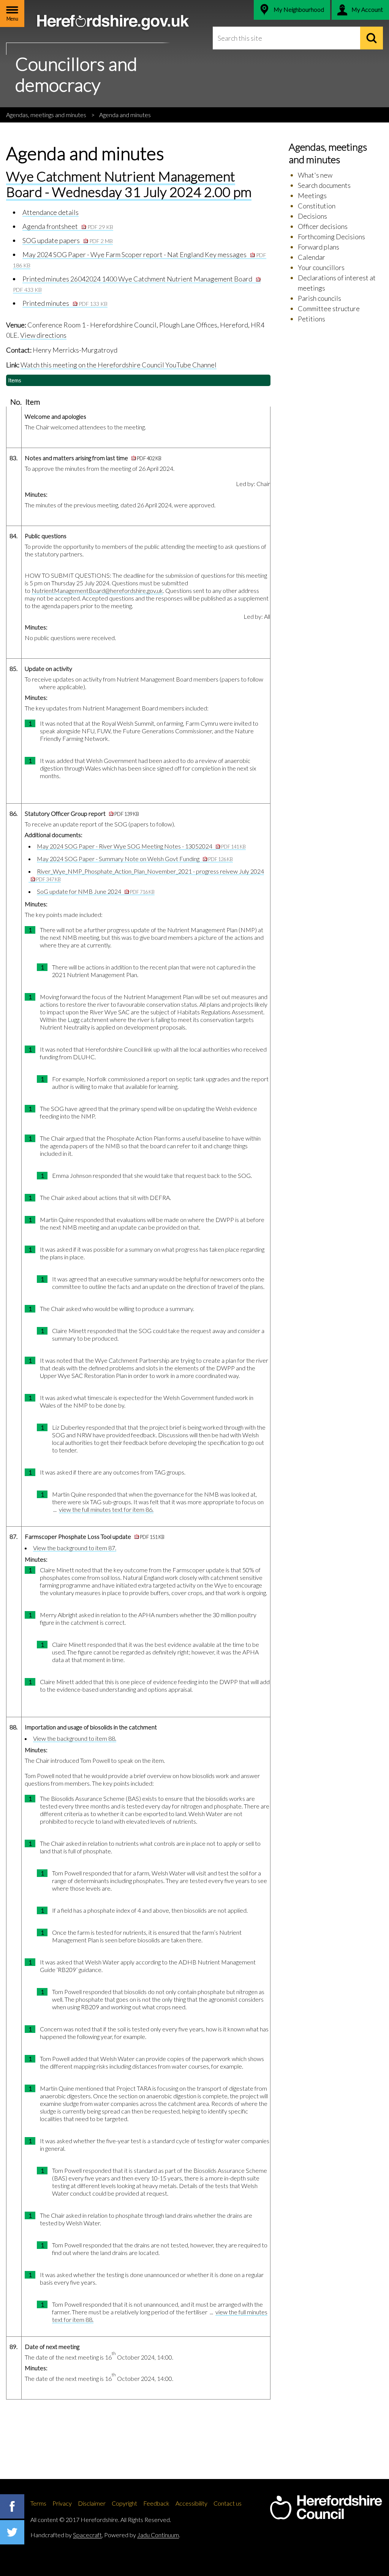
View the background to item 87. (75, 1548)
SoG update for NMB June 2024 (96, 891)
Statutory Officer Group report (82, 813)
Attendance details (51, 212)
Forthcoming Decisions (331, 237)
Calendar (312, 257)
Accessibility (191, 2503)
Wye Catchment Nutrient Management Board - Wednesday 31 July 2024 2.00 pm (129, 184)
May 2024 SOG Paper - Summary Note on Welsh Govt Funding (135, 859)
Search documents (324, 185)
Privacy (62, 2503)
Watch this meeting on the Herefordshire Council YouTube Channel (119, 365)
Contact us (228, 2503)
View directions (43, 335)
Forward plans (319, 247)
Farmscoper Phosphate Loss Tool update (95, 1536)
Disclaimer (92, 2503)
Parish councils (319, 298)
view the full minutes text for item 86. (106, 1509)
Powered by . (142, 2535)
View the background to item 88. (75, 1738)
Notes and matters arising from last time (93, 458)
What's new (315, 175)
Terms (38, 2503)
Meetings (312, 195)
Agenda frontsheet (68, 226)
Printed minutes (65, 303)
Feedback (156, 2503)
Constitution (317, 206)
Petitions (312, 319)
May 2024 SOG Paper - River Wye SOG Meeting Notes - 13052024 (141, 846)
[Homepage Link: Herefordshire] (326, 2508)
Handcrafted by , (67, 2535)
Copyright (124, 2503)
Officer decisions (323, 226)
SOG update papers (68, 240)
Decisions (312, 216)
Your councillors (321, 267)
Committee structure (329, 308)
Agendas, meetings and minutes (46, 115)
